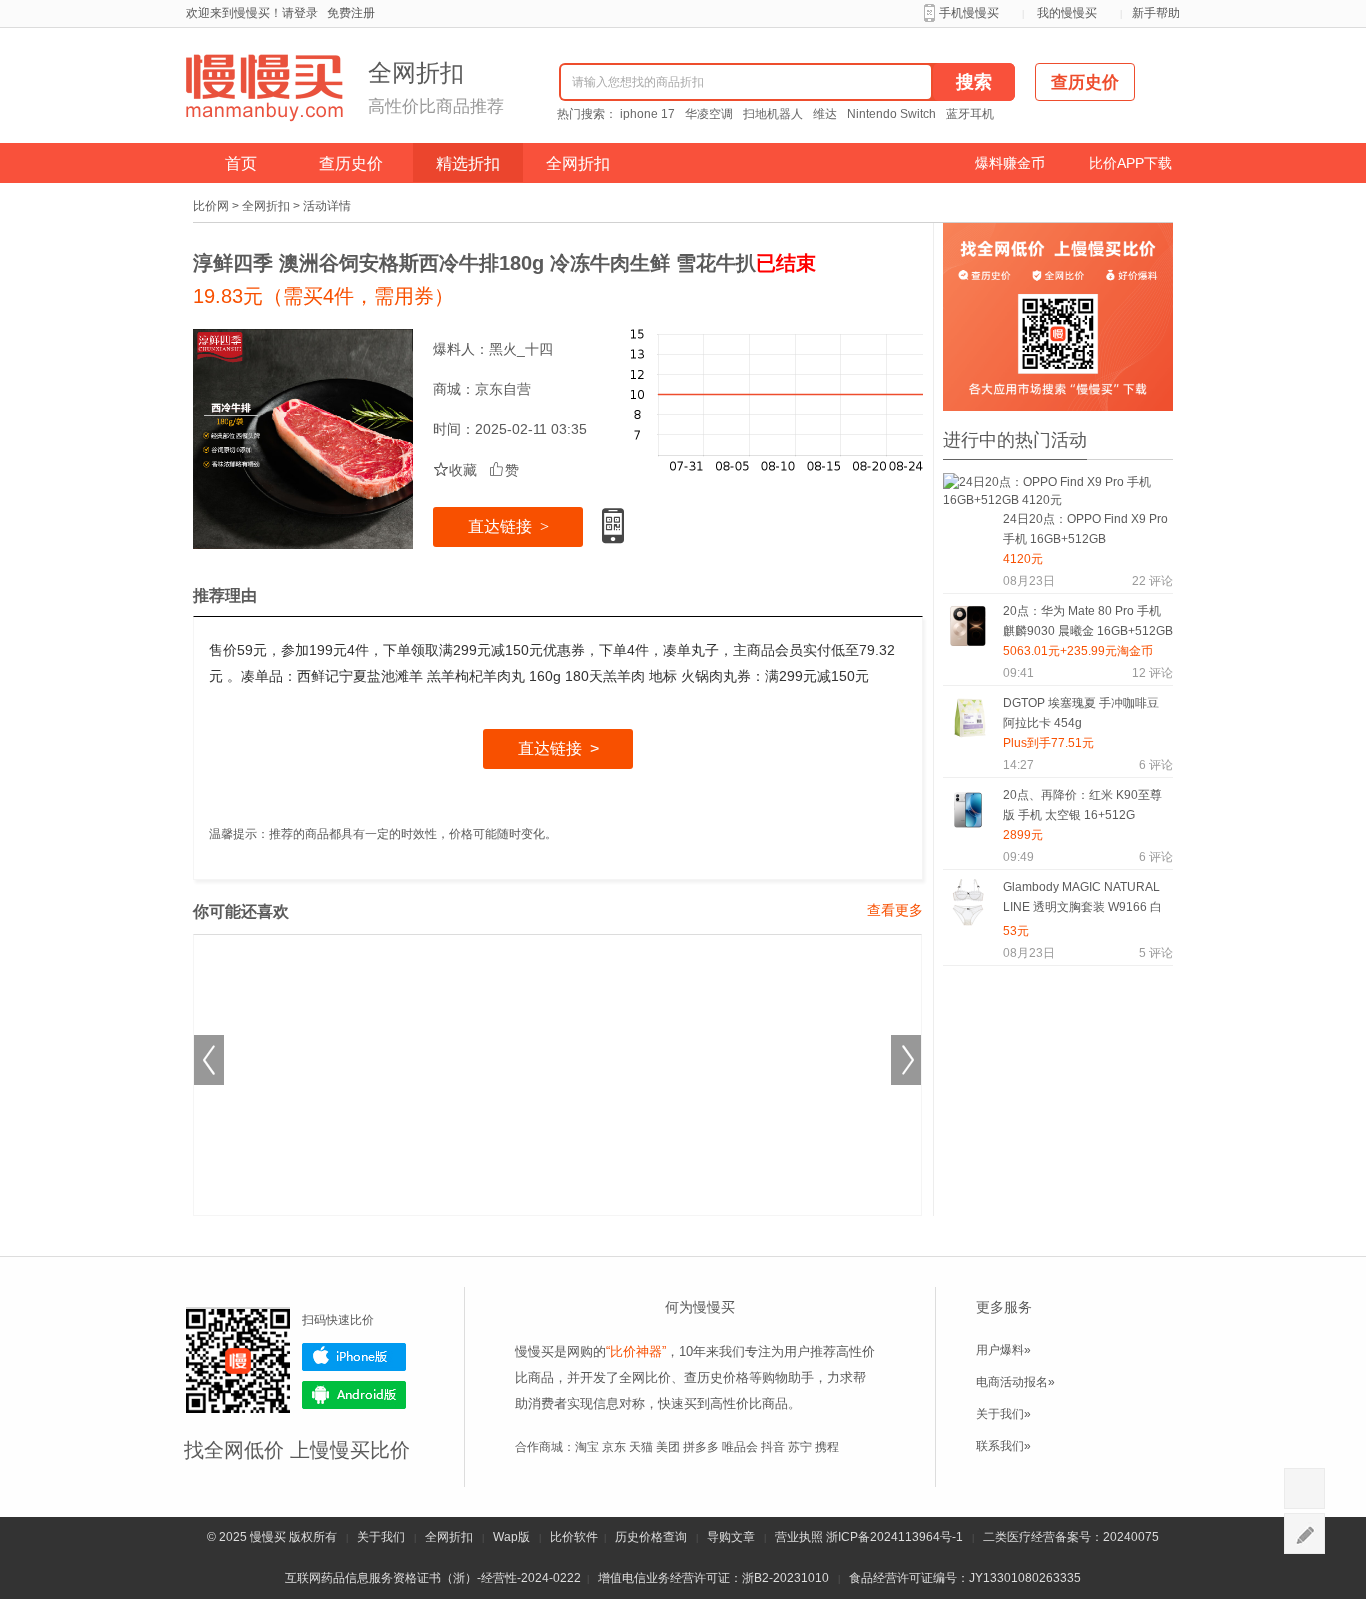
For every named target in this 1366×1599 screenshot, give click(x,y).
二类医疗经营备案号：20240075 (1071, 1537)
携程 (827, 1447)
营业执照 (799, 1537)
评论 (1152, 581)
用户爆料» (1003, 1350)
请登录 (300, 13)
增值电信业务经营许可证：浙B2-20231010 (713, 1578)
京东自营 (503, 389)
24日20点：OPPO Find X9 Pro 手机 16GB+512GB (1085, 529)
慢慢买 (268, 1537)
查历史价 (351, 163)
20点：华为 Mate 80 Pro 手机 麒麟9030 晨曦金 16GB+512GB (1088, 621)
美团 (668, 1447)
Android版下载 (354, 1395)
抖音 (773, 1447)
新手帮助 (1156, 13)
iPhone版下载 (354, 1357)
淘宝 (587, 1447)
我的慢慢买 (1067, 13)
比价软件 (574, 1537)
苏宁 (800, 1447)
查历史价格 (716, 1377)
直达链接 (508, 526)
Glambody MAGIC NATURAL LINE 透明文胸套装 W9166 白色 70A (1082, 900)
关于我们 (381, 1537)
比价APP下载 (1130, 163)
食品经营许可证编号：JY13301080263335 (965, 1578)
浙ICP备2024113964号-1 (894, 1537)
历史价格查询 (651, 1537)
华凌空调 (709, 114)
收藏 (455, 470)
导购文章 (731, 1537)
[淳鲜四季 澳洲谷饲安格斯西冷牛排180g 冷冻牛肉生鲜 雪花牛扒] (303, 439)
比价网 (211, 206)
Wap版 (511, 1537)
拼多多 (701, 1447)
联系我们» (1003, 1446)
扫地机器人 (773, 114)
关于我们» (1003, 1414)
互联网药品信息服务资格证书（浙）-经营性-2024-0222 (433, 1578)
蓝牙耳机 (970, 114)
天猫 (641, 1447)
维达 (825, 114)
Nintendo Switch (891, 114)
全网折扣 (578, 163)
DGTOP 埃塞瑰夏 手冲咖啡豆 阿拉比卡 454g (1081, 713)
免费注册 (351, 13)
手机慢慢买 (969, 13)
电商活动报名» (1015, 1382)
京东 (614, 1447)
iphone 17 (647, 114)
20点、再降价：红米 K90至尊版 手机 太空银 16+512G (1082, 805)
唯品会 (740, 1447)
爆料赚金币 (1010, 163)
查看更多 (895, 910)
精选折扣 (468, 163)
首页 (241, 163)
